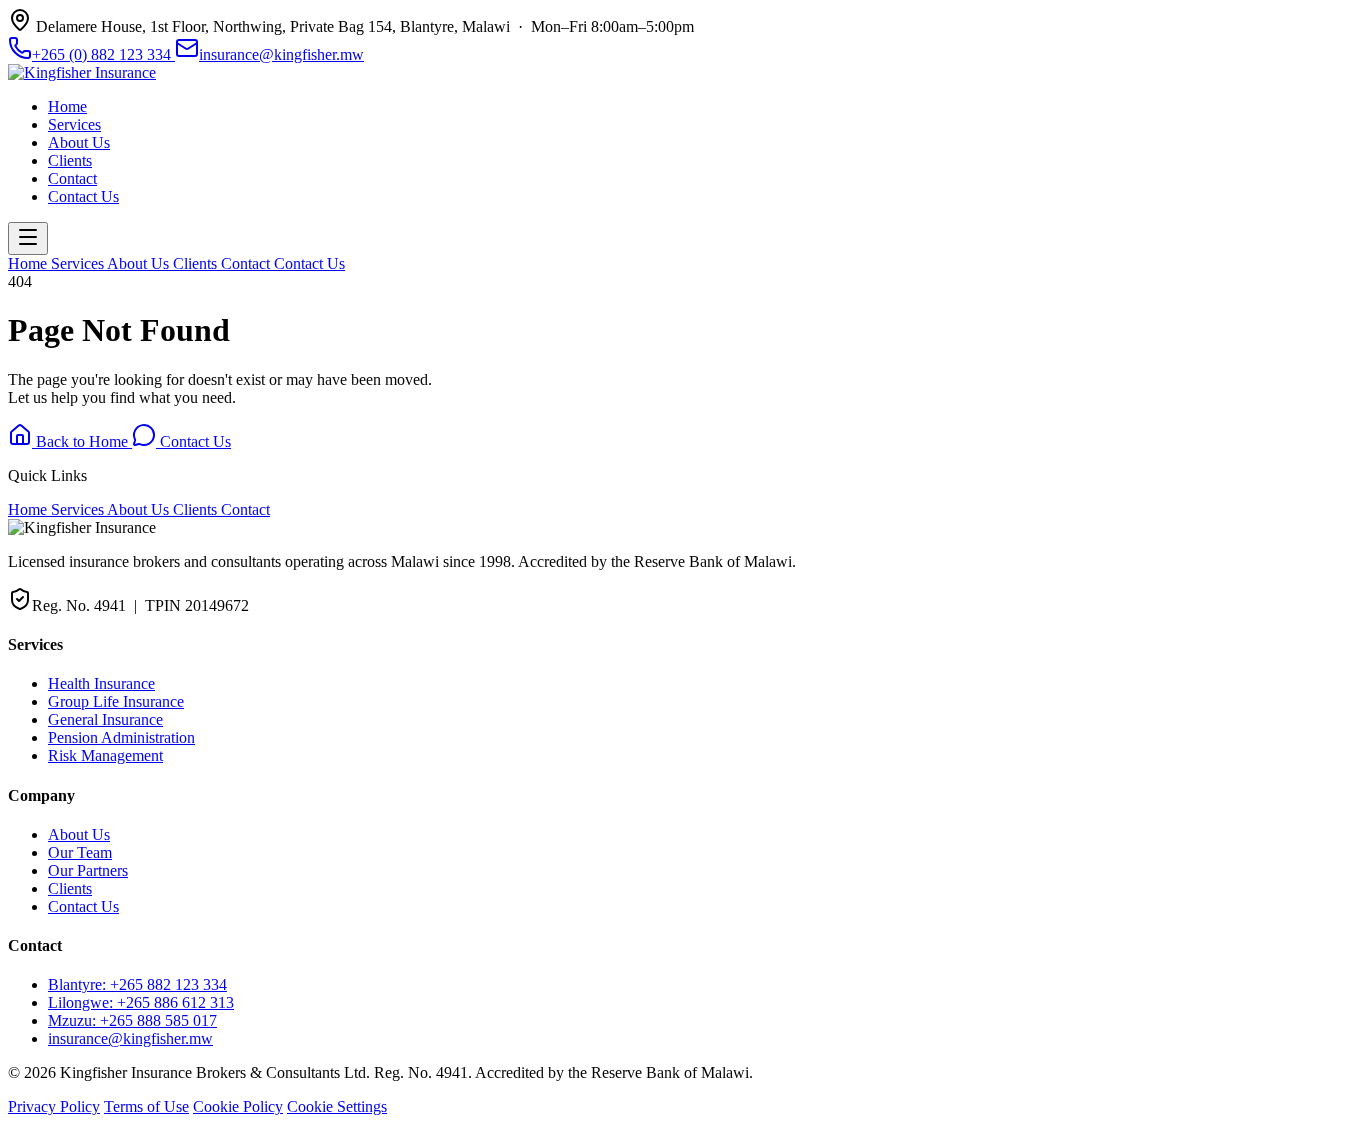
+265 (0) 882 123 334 (103, 54)
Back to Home (82, 441)
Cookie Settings (337, 1106)
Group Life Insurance (116, 701)
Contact (72, 178)
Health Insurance (101, 683)
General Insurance (105, 719)
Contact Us (83, 196)
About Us (79, 142)
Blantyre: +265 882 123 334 (137, 984)
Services (74, 124)
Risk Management (105, 755)
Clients (70, 160)
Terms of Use (146, 1106)
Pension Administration (121, 737)
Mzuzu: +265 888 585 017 (132, 1020)
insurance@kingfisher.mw (281, 54)
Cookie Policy (238, 1106)
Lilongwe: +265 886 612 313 (141, 1002)
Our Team (80, 852)
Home (67, 106)
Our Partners (88, 870)
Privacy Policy (54, 1106)
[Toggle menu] (28, 238)
